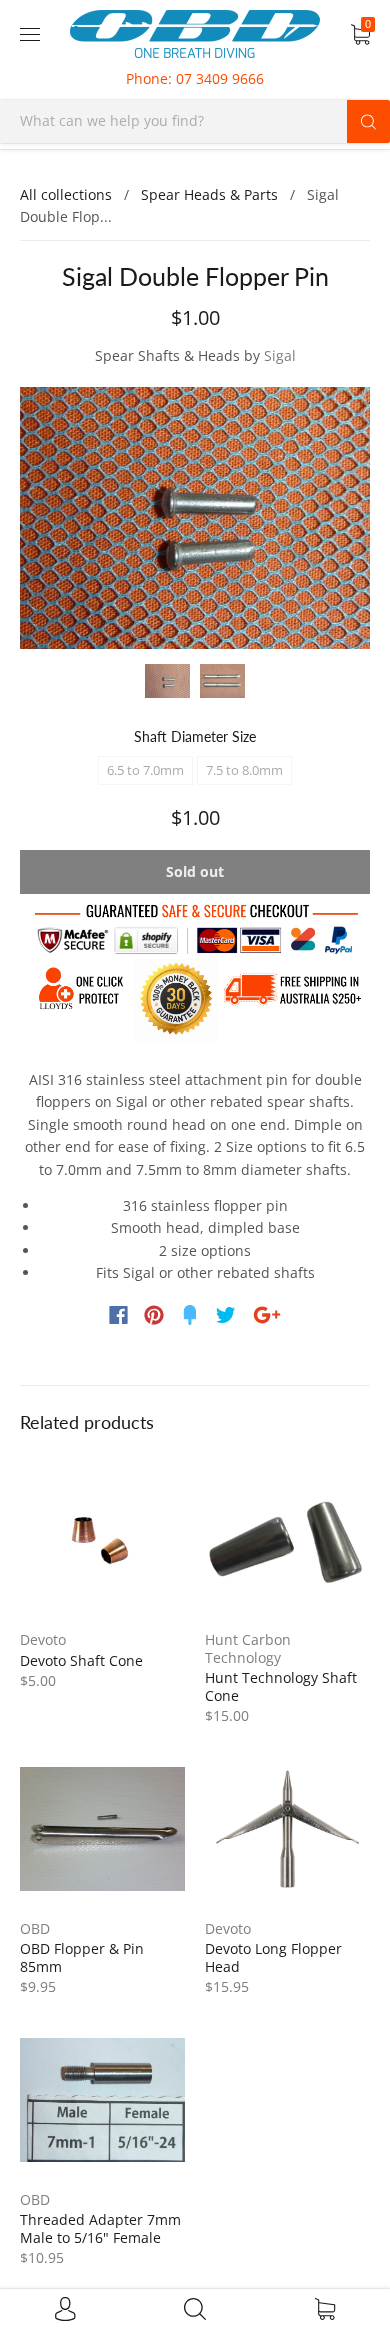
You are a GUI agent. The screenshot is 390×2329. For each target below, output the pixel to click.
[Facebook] (118, 1315)
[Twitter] (226, 1315)
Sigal (280, 355)
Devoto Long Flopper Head (273, 1957)
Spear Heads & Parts (209, 194)
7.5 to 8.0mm (244, 770)
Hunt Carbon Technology (248, 1648)
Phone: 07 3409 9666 (195, 78)
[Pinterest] (154, 1315)
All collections (66, 194)
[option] (195, 518)
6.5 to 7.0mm (145, 770)
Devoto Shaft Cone (81, 1660)
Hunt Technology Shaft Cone (281, 1686)
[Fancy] (190, 1315)
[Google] (267, 1315)
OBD (35, 1928)
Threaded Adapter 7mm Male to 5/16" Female (100, 2228)
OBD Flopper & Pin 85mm (82, 1957)
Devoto (43, 1639)
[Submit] (368, 121)
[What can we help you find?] (195, 120)
